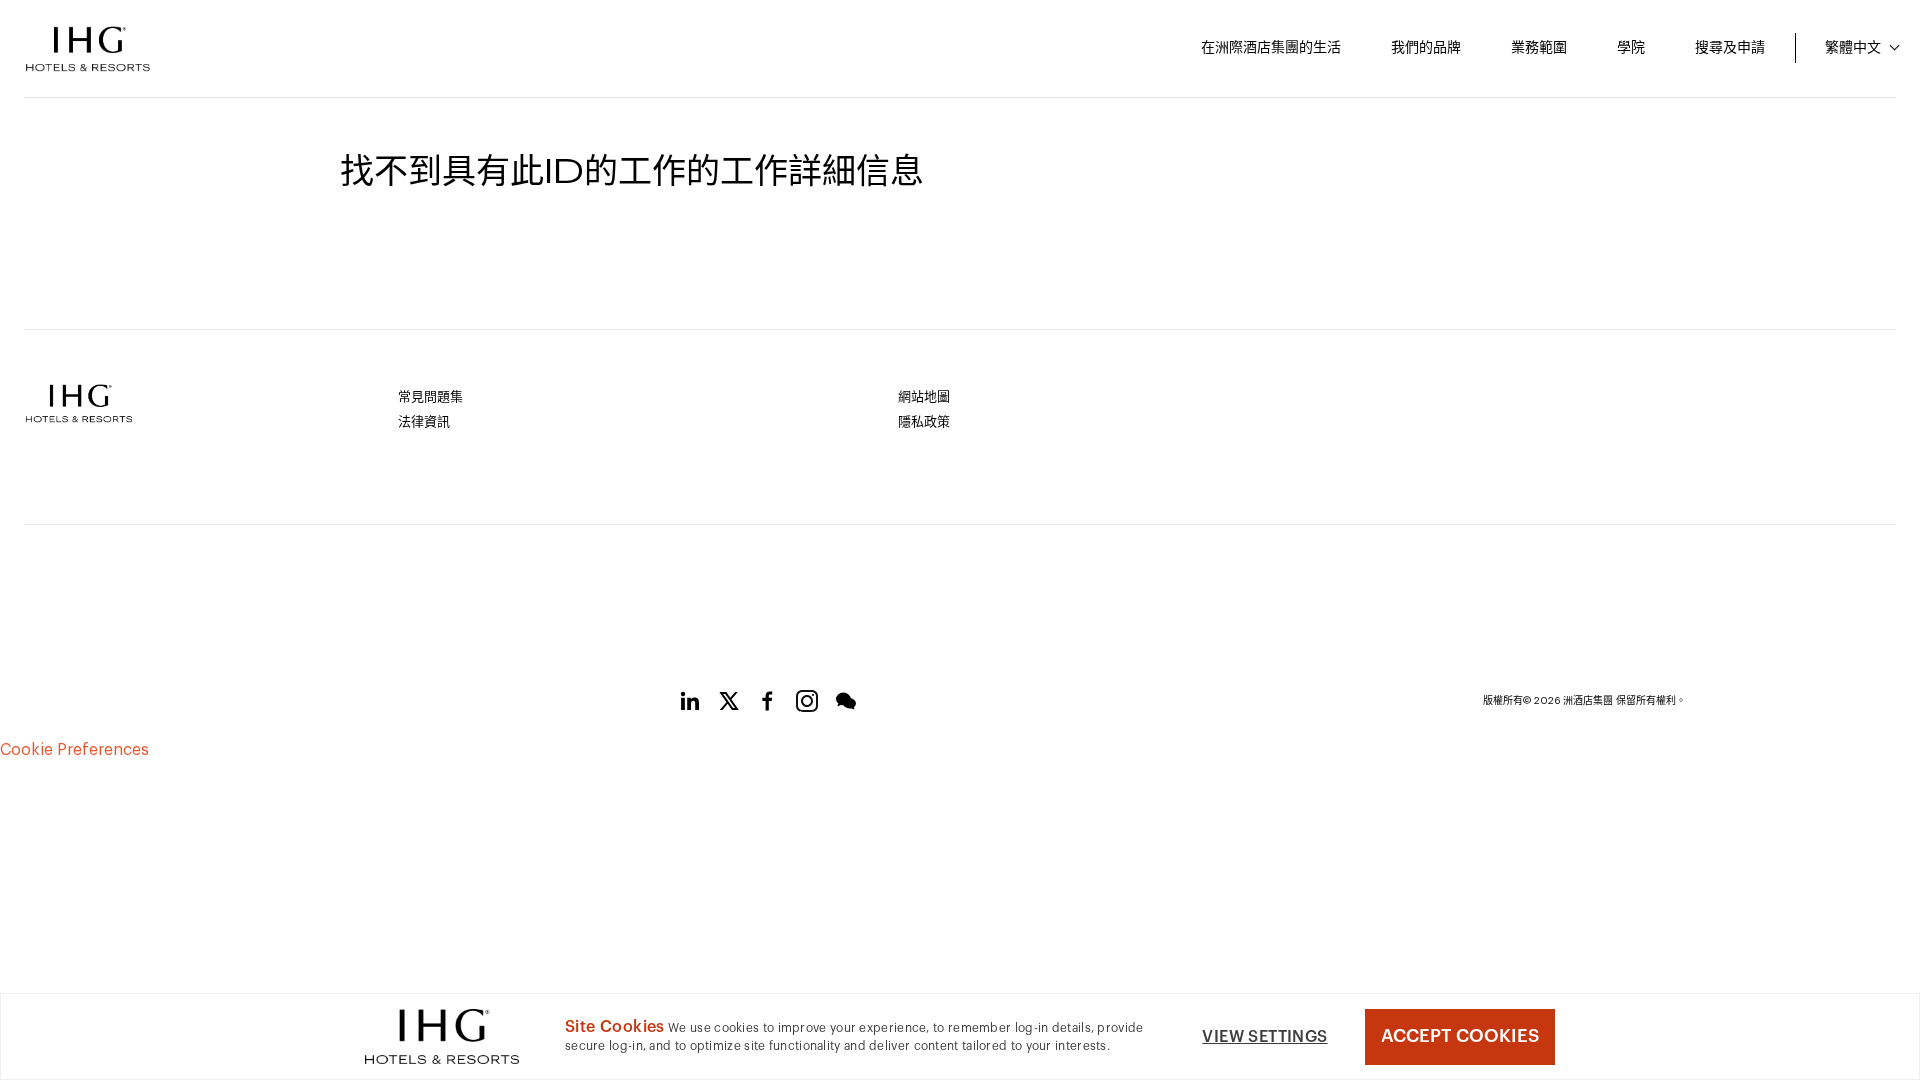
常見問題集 (430, 396)
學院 (1631, 48)
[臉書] (768, 705)
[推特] (729, 705)
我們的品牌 (1426, 48)
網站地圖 (924, 396)
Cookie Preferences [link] (74, 750)
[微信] (846, 705)
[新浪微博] (807, 705)
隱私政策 (924, 421)
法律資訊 (424, 421)
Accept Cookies (1460, 1036)
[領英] (690, 705)
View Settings (1264, 1037)
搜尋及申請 (1730, 48)
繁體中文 (1855, 48)
